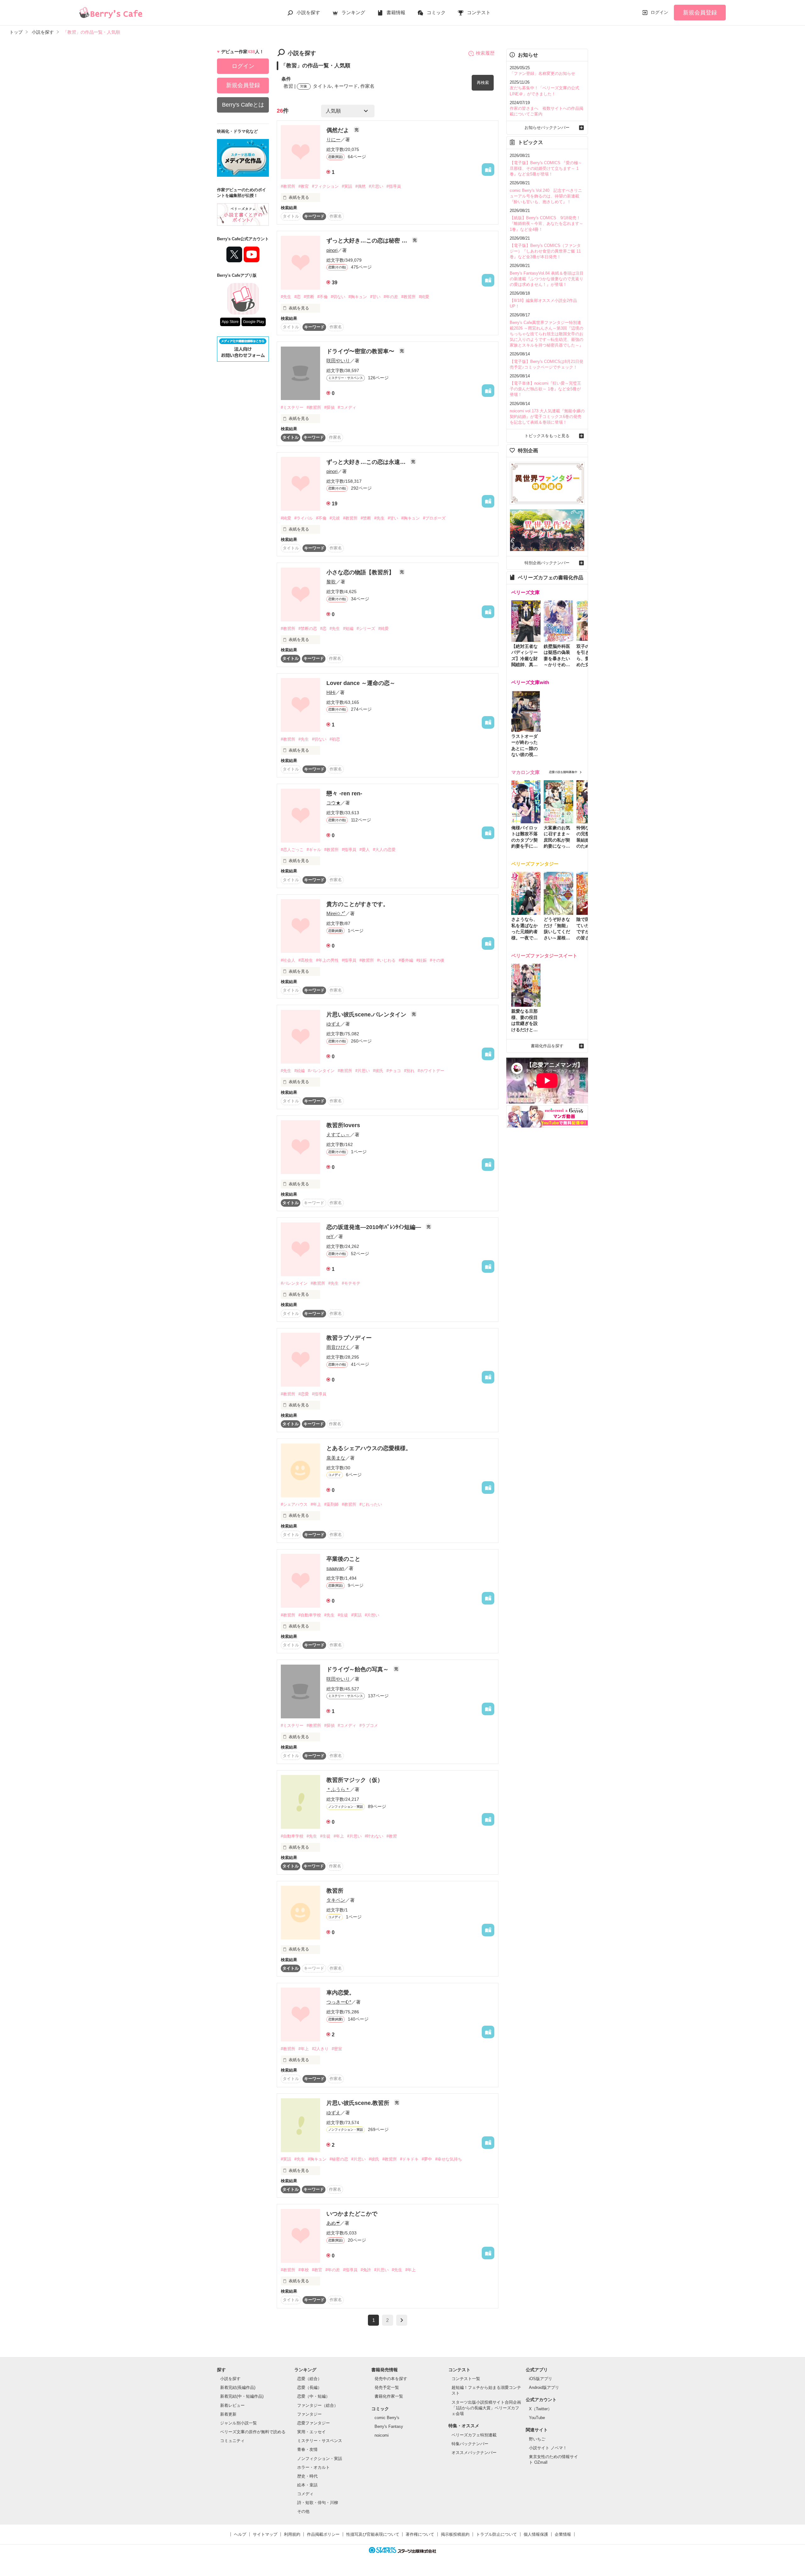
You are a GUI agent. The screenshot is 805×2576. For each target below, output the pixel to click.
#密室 (337, 2049)
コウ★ (333, 803)
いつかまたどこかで (352, 2214)
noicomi (382, 2435)
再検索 (483, 83)
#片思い (376, 186)
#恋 (297, 297)
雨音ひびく (338, 1347)
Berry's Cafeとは (243, 105)
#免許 (366, 2270)
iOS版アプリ (541, 2379)
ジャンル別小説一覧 (239, 2423)
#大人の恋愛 (384, 850)
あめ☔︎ (333, 2223)
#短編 (348, 629)
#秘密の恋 (339, 2159)
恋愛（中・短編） (314, 2396)
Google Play (254, 322)
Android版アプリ (544, 2387)
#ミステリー (292, 407)
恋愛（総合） (309, 2379)
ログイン (659, 12)
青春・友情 (307, 2449)
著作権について (420, 2534)
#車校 (304, 2270)
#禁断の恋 (308, 629)
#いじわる (386, 960)
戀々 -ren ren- (344, 793)
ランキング (353, 12)
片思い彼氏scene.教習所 (359, 2103)
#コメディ (347, 407)
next (402, 2320)
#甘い (375, 297)
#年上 (316, 1504)
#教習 (392, 1836)
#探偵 (329, 407)
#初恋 (335, 739)
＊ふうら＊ (338, 1789)
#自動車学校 (310, 1615)
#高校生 (306, 960)
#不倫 (322, 297)
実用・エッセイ (311, 2432)
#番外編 (406, 960)
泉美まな (336, 1458)
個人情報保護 (536, 2534)
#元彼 (335, 518)
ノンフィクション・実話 (320, 2459)
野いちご (537, 2439)
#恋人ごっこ (292, 850)
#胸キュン (358, 297)
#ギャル (314, 850)
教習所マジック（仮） (355, 1780)
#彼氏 (378, 1071)
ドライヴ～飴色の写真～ (358, 1669)
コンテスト (479, 12)
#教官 (304, 186)
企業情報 (563, 2534)
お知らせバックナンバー (547, 128)
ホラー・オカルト (314, 2467)
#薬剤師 (331, 1504)
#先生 (286, 297)
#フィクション (325, 186)
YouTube (537, 2418)
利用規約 (292, 2534)
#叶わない (374, 1836)
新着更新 (228, 2414)
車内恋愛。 (341, 1993)
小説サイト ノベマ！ (548, 2448)
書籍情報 (396, 12)
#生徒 (343, 1615)
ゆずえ (333, 1024)
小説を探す (308, 12)
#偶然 (361, 186)
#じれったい (371, 1504)
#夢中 (427, 2159)
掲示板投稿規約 (455, 2534)
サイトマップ (265, 2534)
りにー (333, 139)
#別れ (409, 1071)
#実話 (347, 186)
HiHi (331, 692)
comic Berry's (387, 2418)
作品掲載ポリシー (323, 2534)
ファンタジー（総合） (318, 2405)
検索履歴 (485, 53)
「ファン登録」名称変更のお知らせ (542, 73)
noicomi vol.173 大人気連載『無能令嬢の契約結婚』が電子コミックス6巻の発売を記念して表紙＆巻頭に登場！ (547, 417)
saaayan (335, 1568)
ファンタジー (309, 2414)
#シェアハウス (294, 1504)
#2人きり (320, 2049)
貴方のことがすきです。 (358, 904)
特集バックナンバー (470, 2444)
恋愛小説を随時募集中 (563, 772)
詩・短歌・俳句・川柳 (318, 2503)
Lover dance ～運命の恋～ (361, 683)
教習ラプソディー (349, 1338)
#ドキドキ (409, 2159)
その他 (303, 2511)
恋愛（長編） (309, 2387)
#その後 (437, 960)
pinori (332, 250)
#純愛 (424, 297)
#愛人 (365, 850)
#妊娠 (422, 960)
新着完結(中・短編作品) (242, 2396)
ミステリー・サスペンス (320, 2441)
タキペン (336, 1900)
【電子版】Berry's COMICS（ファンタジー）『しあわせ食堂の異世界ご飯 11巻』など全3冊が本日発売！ (545, 251)
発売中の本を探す (391, 2379)
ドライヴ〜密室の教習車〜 (361, 351)
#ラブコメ (369, 1725)
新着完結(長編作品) (238, 2387)
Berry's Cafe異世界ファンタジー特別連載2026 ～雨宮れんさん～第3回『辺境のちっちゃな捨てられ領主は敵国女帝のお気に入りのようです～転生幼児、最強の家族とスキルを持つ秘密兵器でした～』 (547, 334)
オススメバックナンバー (474, 2453)
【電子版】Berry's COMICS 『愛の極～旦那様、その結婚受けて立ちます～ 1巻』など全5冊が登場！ (546, 168)
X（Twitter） (540, 2409)
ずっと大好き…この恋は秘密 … (368, 241)
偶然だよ (339, 130)
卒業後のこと (343, 1559)
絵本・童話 (307, 2485)
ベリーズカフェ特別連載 (474, 2435)
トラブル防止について (497, 2534)
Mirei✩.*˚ (336, 913)
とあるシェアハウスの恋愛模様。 (369, 1448)
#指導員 (394, 186)
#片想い (372, 1615)
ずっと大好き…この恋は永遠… (367, 462)
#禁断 (309, 297)
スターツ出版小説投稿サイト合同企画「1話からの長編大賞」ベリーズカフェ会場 (486, 2408)
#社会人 (288, 960)
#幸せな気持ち (449, 2159)
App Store (230, 322)
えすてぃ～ (338, 1135)
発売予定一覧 (387, 2387)
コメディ (305, 2494)
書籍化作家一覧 (389, 2396)
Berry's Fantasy (389, 2426)
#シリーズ (366, 629)
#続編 (300, 1071)
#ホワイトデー (431, 1071)
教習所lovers (343, 1125)
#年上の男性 (327, 960)
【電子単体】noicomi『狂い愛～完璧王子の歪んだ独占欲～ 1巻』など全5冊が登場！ (545, 389)
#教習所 (288, 186)
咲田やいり (338, 361)
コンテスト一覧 (466, 2379)
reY (330, 1236)
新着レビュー (232, 2405)
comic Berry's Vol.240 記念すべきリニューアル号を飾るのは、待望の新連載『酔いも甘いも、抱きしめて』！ (546, 196)
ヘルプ (240, 2534)
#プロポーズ (434, 518)
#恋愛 (304, 1394)
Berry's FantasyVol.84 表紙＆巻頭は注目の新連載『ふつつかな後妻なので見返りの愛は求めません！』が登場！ (547, 279)
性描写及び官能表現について (373, 2534)
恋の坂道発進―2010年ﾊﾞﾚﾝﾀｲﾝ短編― (375, 1227)
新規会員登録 (700, 13)
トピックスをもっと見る (547, 436)
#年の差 (391, 297)
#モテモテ (351, 1283)
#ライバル (304, 518)
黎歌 (331, 582)
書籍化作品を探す (547, 1046)
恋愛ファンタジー (314, 2423)
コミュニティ (232, 2441)
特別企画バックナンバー (547, 563)
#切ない (338, 297)
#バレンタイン (321, 1071)
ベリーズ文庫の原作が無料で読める (253, 2432)
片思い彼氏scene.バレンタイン (367, 1015)
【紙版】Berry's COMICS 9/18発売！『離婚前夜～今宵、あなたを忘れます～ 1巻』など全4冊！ (547, 223)
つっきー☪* (339, 2002)
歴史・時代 (307, 2476)
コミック (436, 12)
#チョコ (394, 1071)
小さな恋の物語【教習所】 (361, 572)
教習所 (335, 1891)
